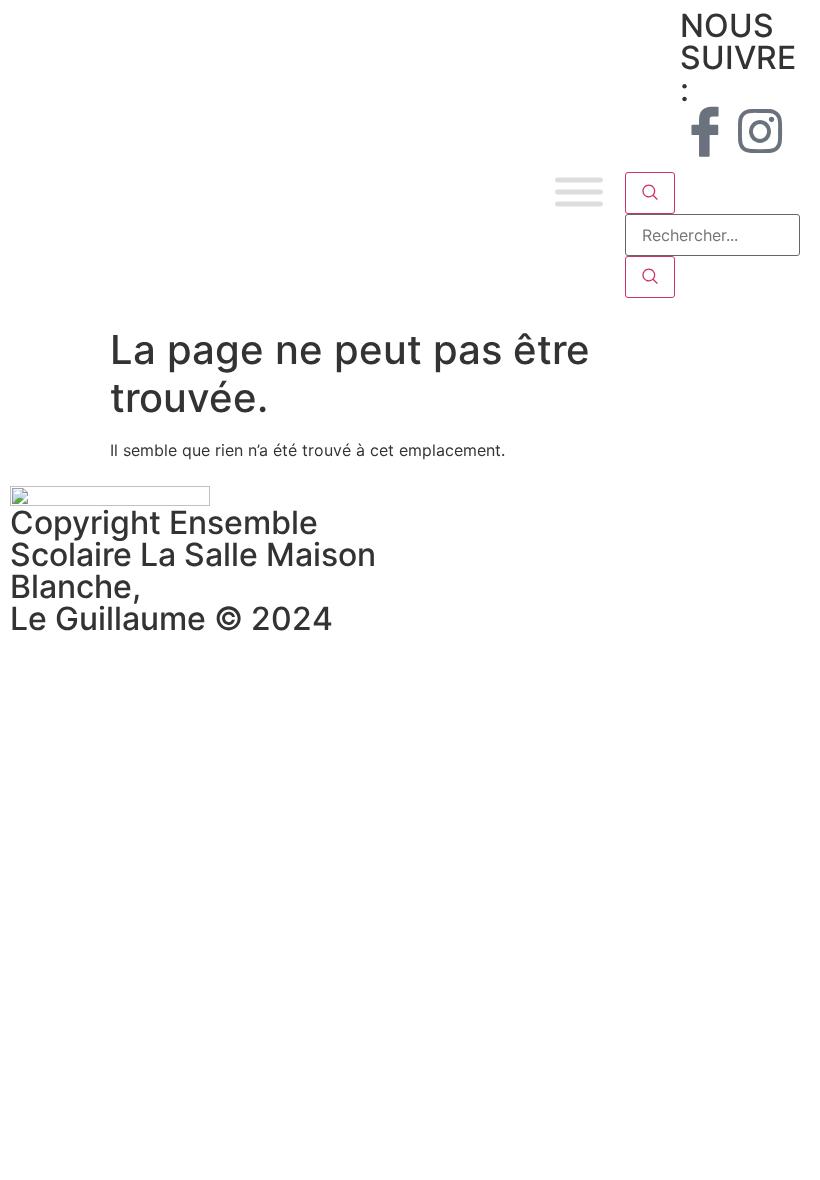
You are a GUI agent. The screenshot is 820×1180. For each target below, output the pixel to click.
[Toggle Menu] (579, 192)
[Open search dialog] (650, 193)
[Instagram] (760, 131)
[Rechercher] (650, 277)
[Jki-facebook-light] (705, 131)
